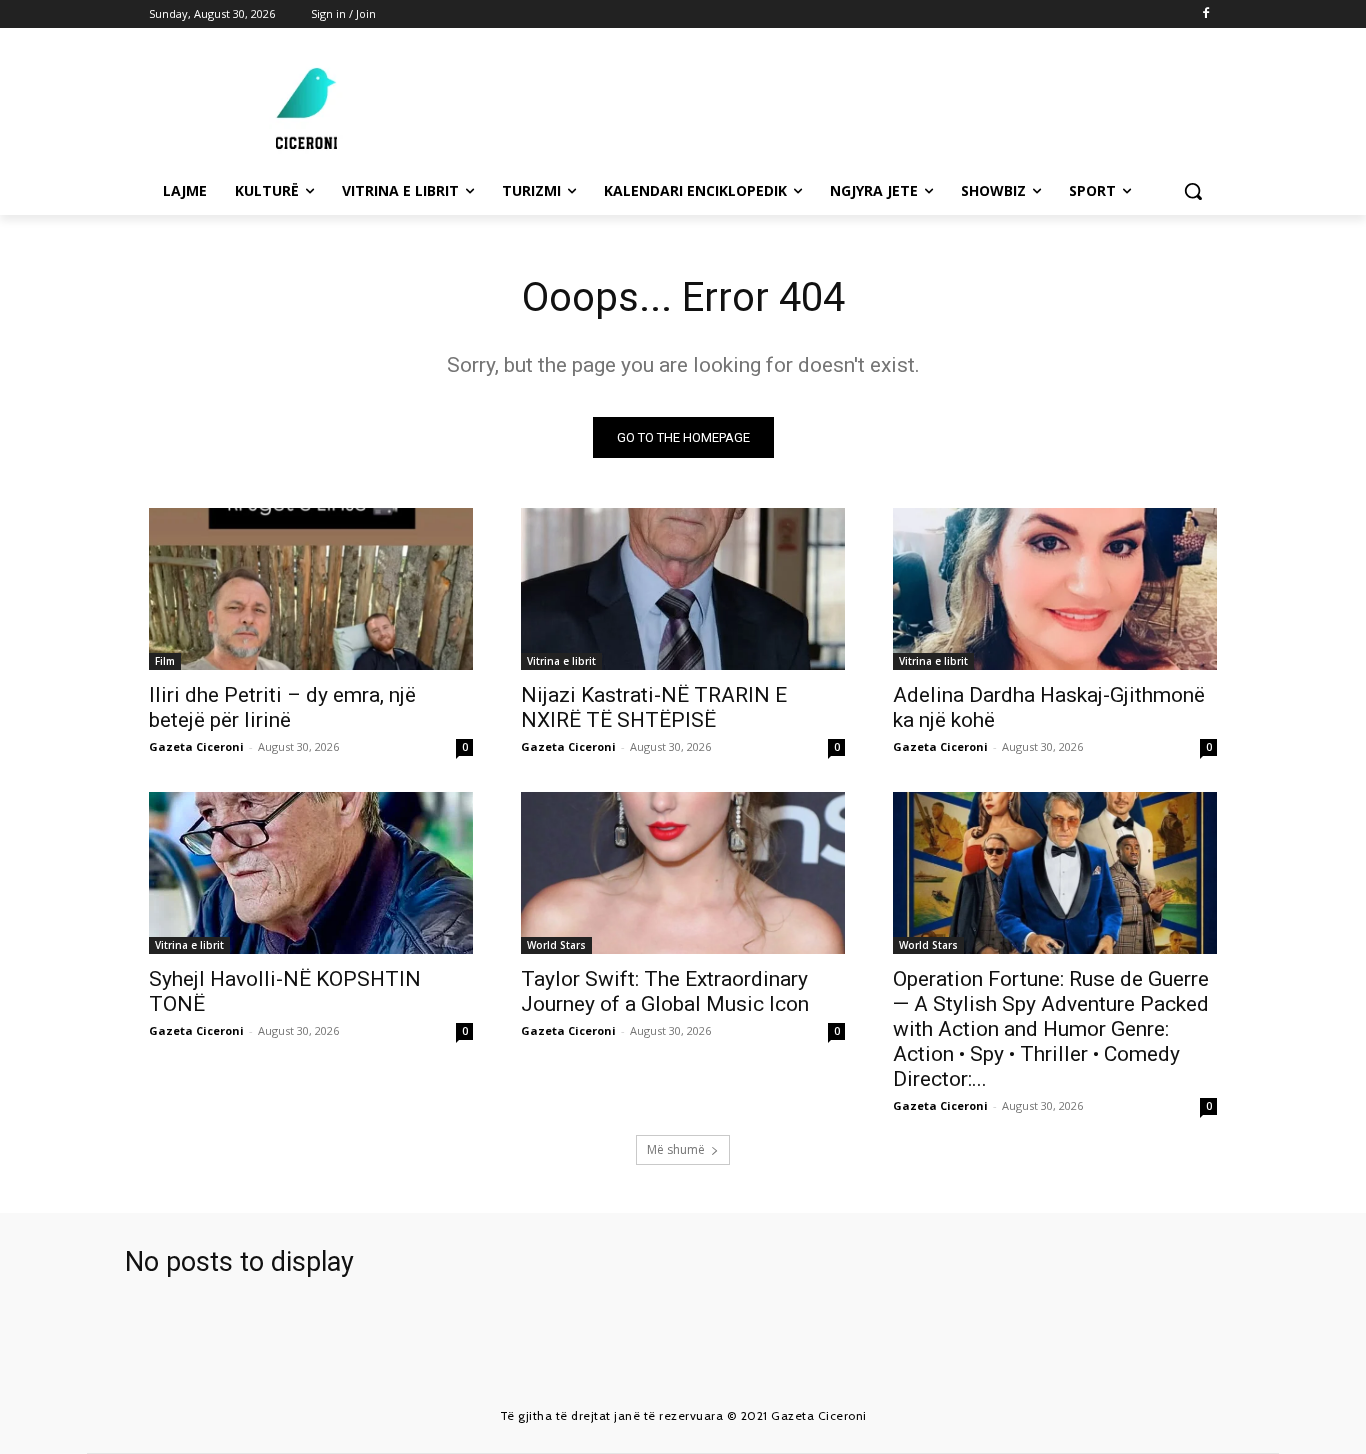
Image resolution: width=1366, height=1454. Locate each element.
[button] (1193, 191)
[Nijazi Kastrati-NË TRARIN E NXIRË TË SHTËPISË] (683, 589)
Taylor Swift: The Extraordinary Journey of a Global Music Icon (665, 991)
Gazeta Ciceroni (196, 746)
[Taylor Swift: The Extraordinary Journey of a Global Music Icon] (683, 873)
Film (165, 661)
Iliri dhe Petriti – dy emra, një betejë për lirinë (282, 707)
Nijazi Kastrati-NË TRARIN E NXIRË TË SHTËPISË (654, 707)
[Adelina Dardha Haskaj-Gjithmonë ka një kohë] (1055, 589)
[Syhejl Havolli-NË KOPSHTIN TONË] (311, 873)
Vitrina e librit (561, 661)
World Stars (556, 945)
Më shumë (676, 1149)
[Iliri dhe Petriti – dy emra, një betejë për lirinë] (311, 589)
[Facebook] (1205, 14)
